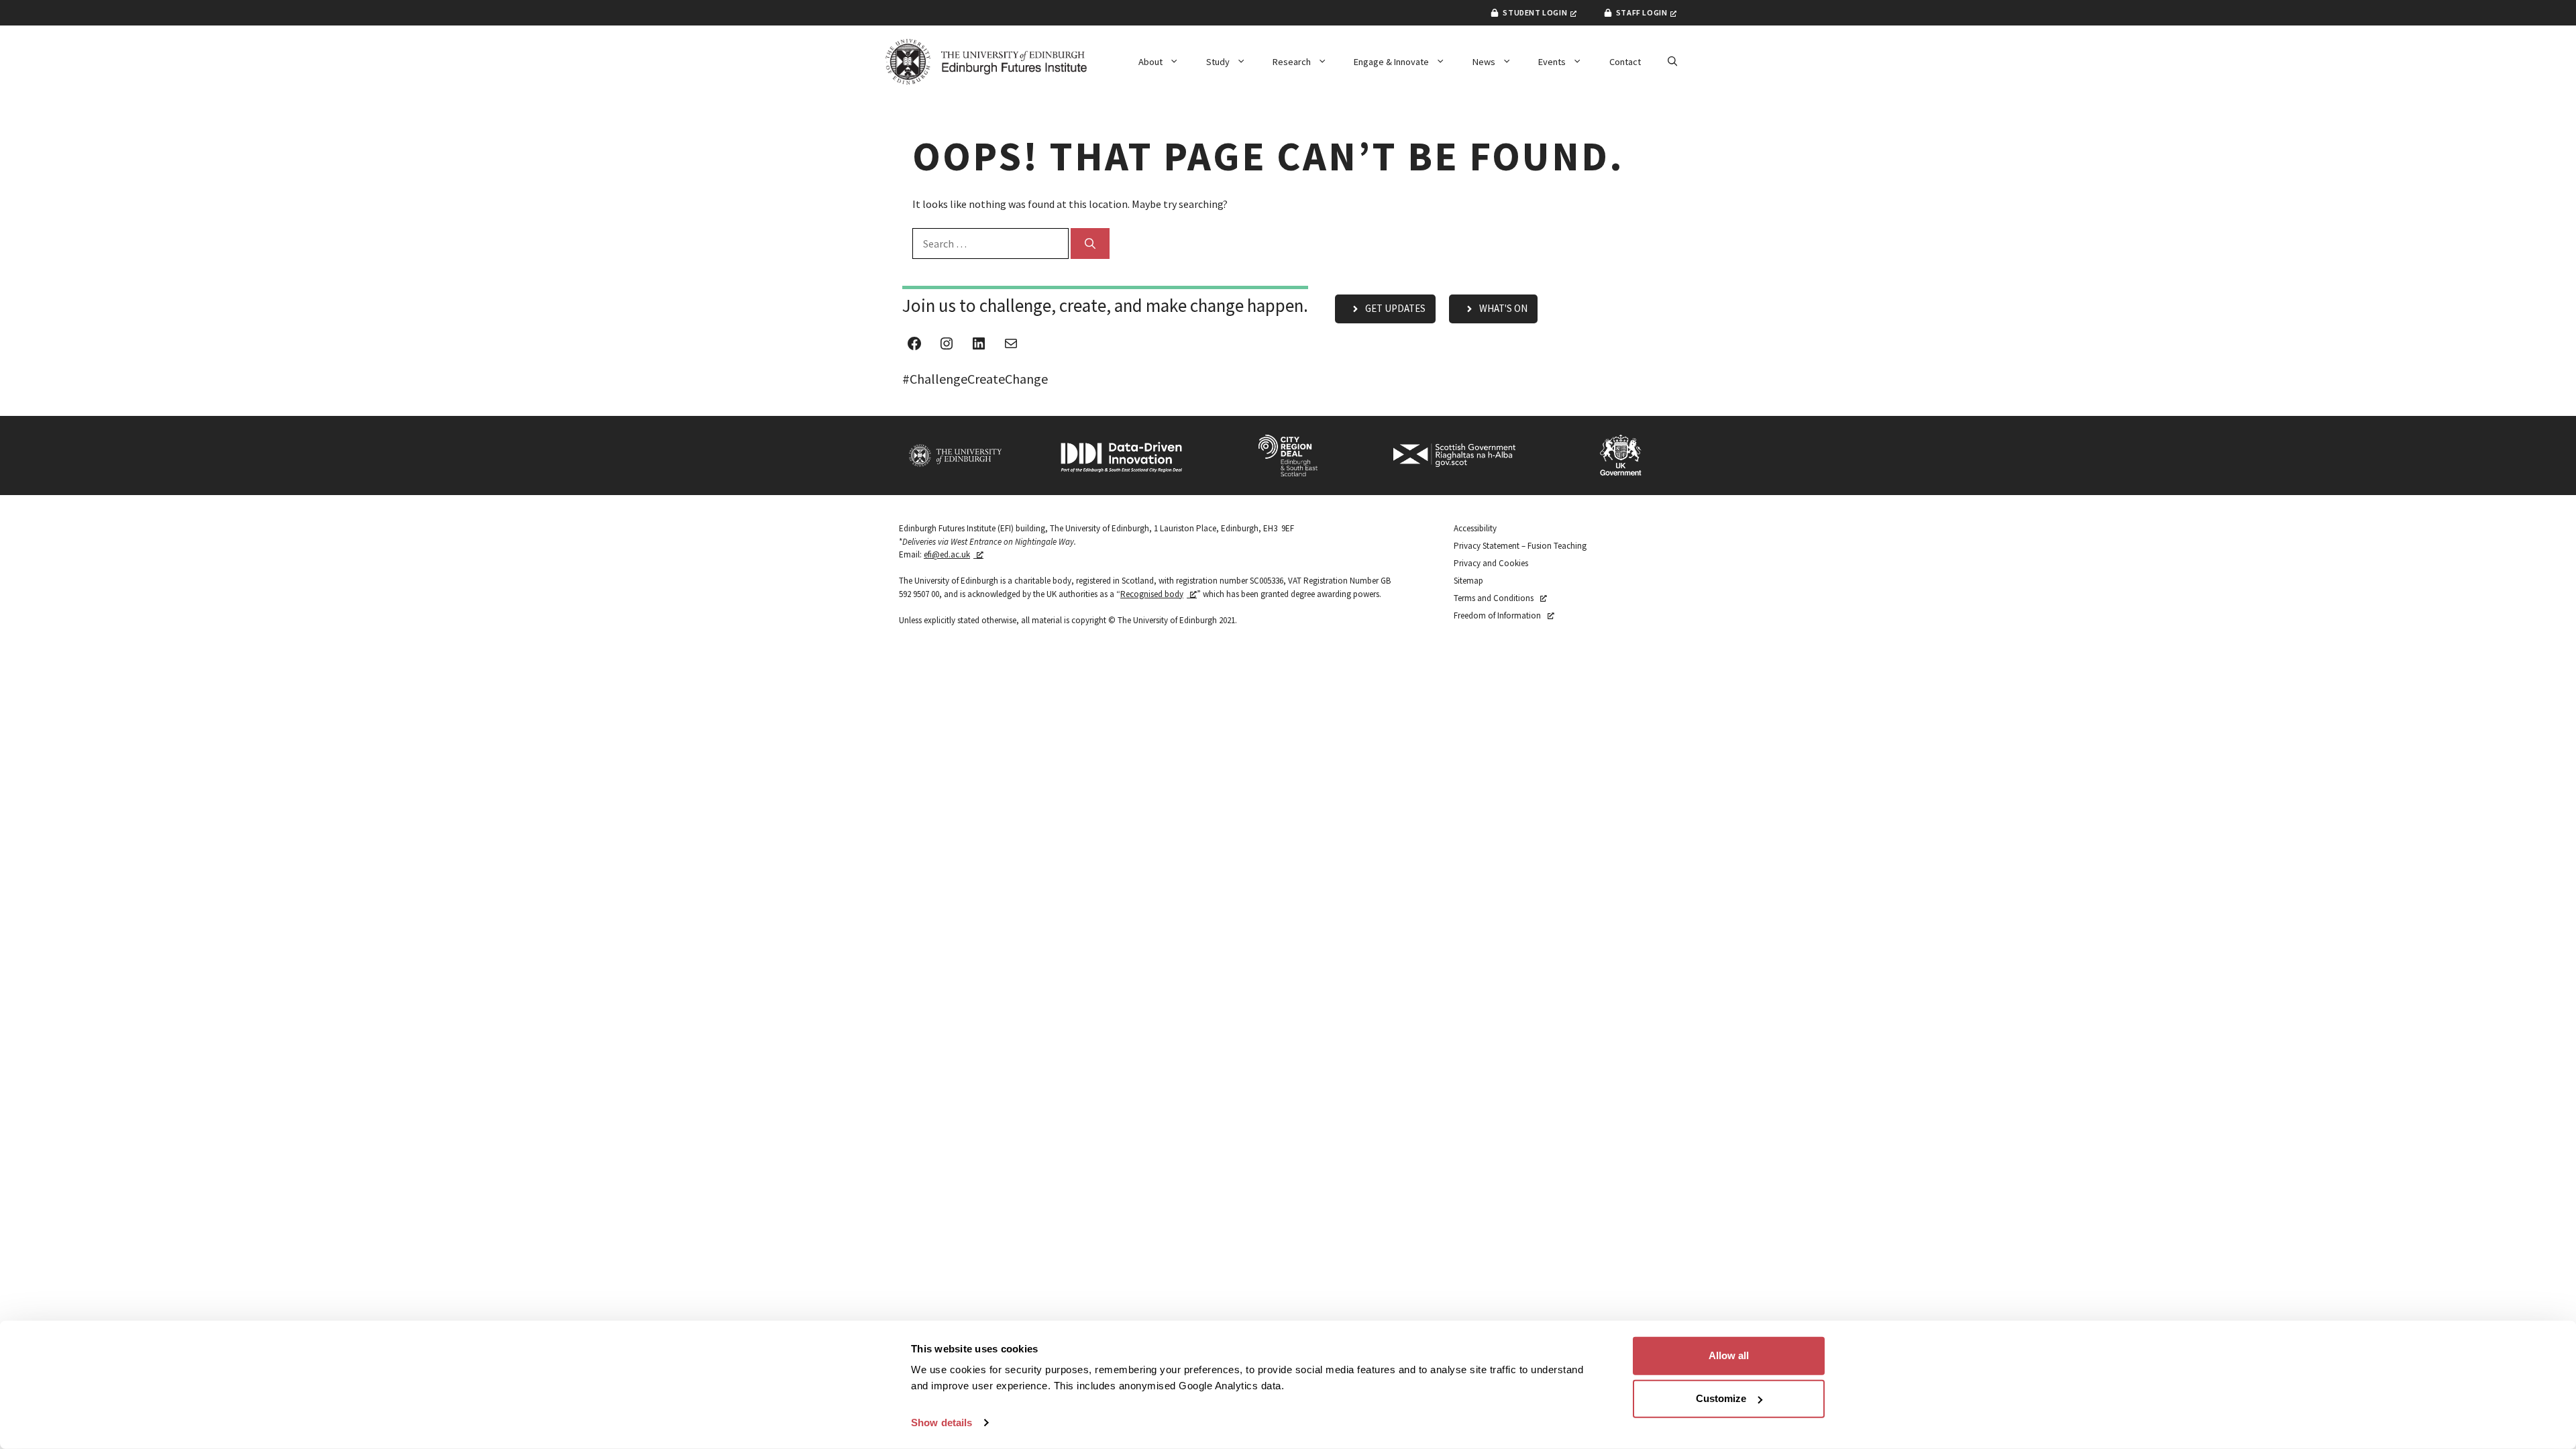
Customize (1721, 1398)
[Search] (1090, 244)
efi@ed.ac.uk (947, 554)
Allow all (1729, 1355)
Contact (1625, 62)
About (1150, 62)
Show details (942, 1423)
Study (1218, 62)
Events (1552, 62)
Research (1292, 62)
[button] (1672, 62)
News (1484, 62)
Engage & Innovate (1391, 62)
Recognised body (1152, 594)
